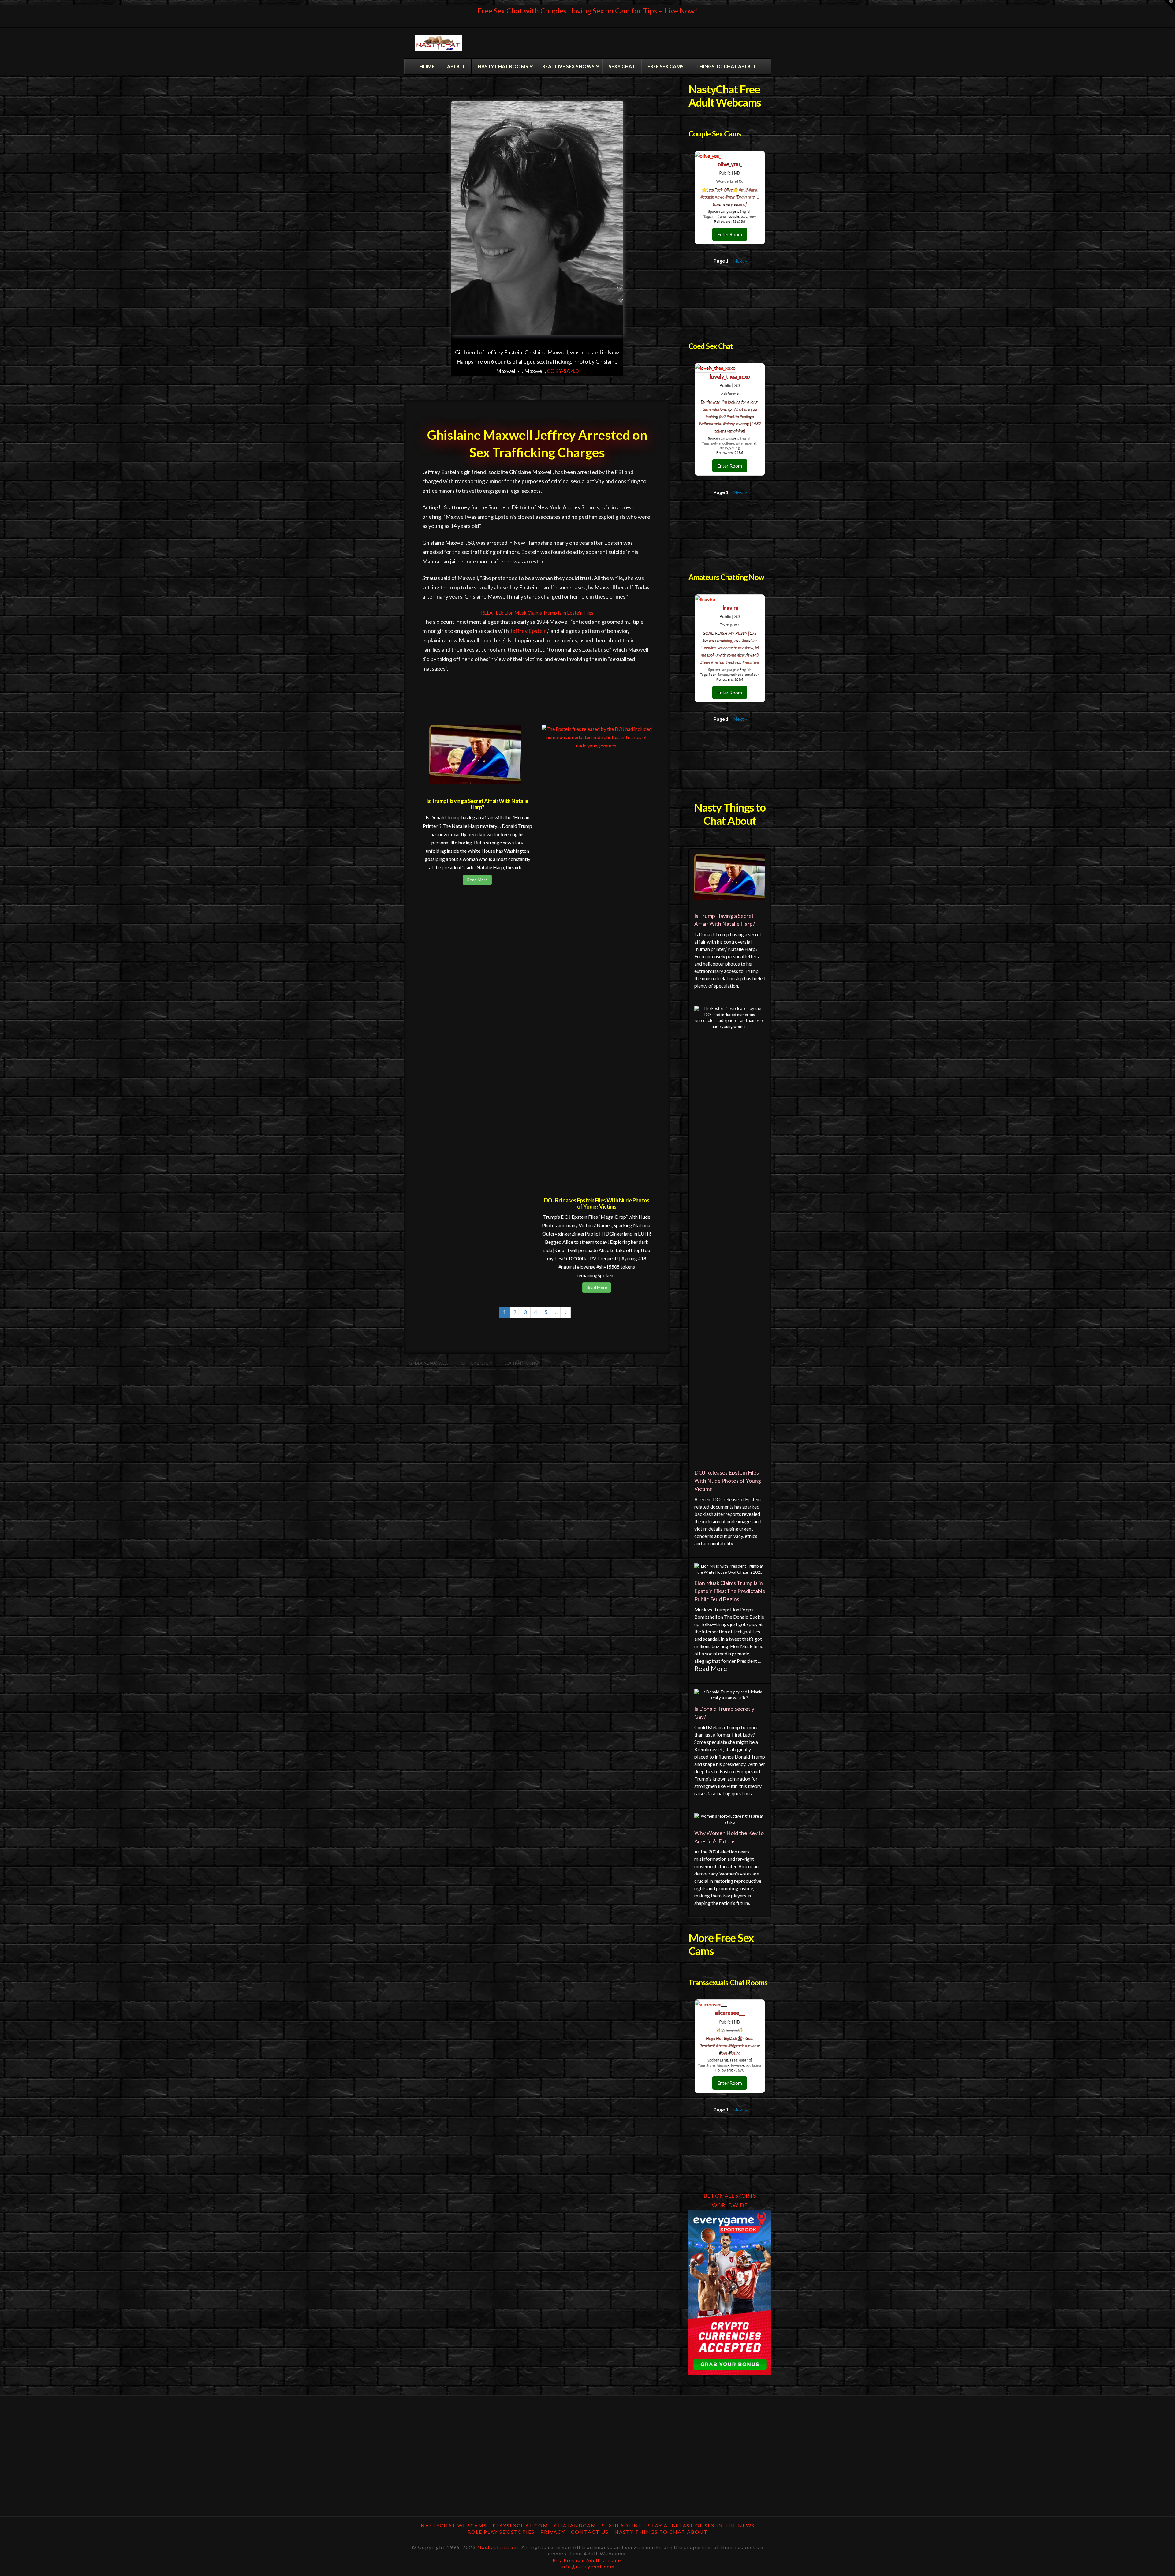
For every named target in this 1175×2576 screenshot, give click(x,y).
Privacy (553, 2532)
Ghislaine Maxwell (429, 1363)
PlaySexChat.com (520, 2525)
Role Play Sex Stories (501, 2532)
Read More (477, 880)
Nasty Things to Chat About (661, 2532)
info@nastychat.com (588, 2566)
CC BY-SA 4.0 (563, 371)
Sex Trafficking (521, 1363)
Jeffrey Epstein (528, 631)
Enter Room (730, 234)
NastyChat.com (498, 2547)
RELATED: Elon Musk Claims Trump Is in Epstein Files (537, 613)
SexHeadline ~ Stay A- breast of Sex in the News (678, 2525)
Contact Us (590, 2532)
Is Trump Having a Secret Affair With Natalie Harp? (477, 804)
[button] (1169, 6)
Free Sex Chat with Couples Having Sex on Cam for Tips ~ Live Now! (587, 11)
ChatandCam (575, 2525)
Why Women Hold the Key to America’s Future (729, 1837)
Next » (740, 261)
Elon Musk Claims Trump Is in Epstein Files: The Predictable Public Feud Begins (730, 1591)
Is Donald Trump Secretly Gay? (724, 1713)
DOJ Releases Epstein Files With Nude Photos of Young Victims (597, 1203)
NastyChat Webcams (454, 2525)
